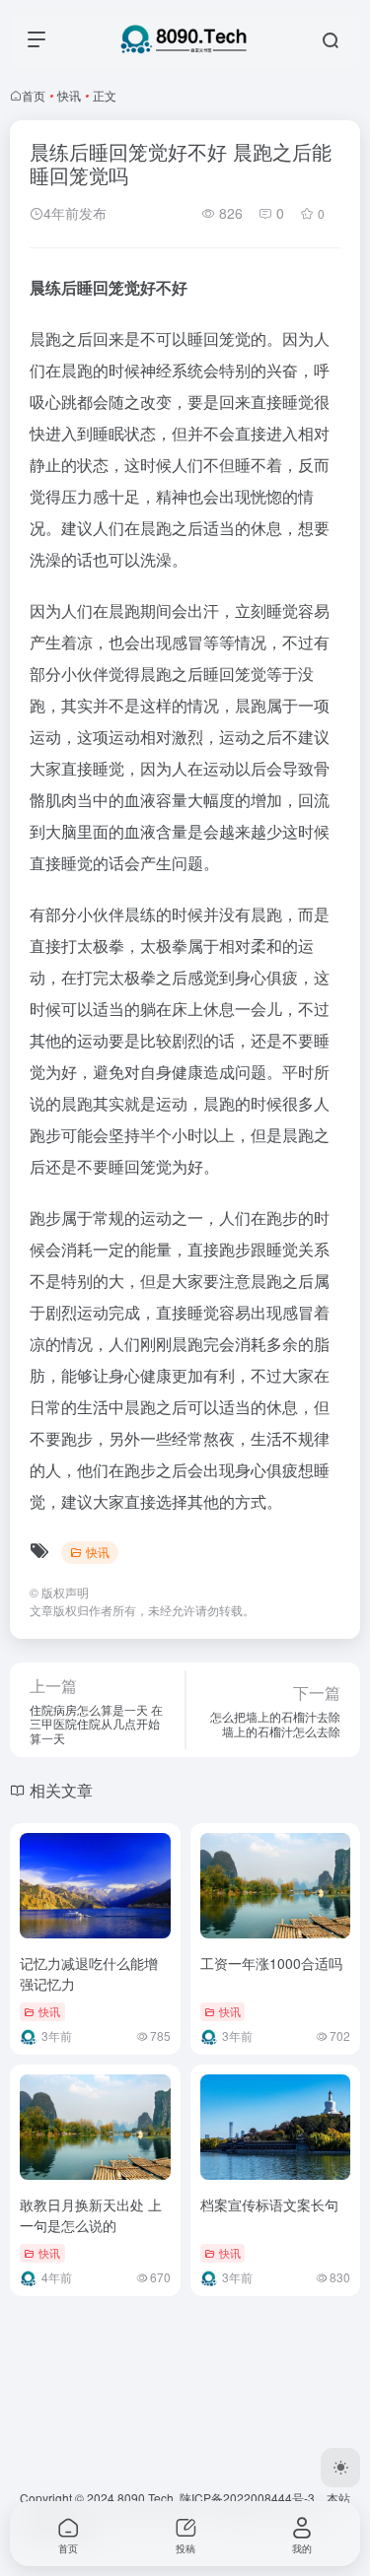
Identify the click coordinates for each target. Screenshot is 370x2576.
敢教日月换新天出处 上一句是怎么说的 (91, 2215)
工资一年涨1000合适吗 (271, 1963)
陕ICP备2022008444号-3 (247, 2498)
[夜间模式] (340, 2468)
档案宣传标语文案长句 (269, 2204)
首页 (34, 95)
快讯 (69, 95)
